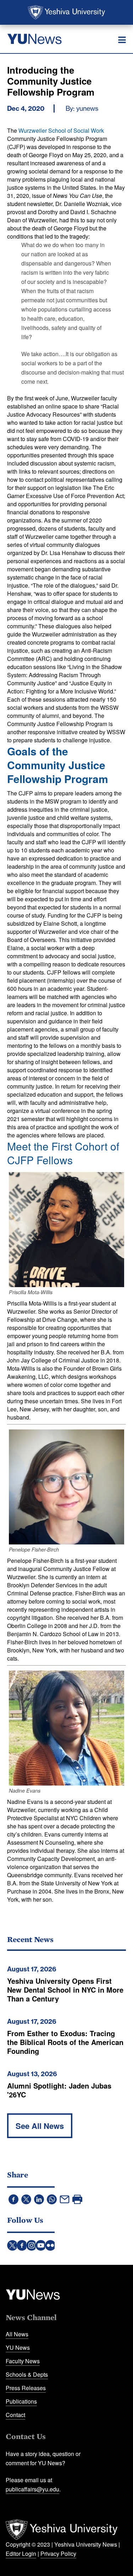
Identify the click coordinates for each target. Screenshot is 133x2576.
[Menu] (122, 40)
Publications (21, 2401)
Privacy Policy (58, 2554)
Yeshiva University (66, 12)
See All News (40, 2126)
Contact (15, 2415)
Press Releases (26, 2388)
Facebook (22, 2245)
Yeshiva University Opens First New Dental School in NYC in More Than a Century (65, 1990)
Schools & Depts (27, 2374)
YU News (18, 2347)
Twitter (12, 2245)
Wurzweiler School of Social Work (61, 130)
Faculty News (23, 2361)
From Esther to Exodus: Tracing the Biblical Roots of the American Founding (65, 2042)
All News (17, 2334)
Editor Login (21, 2554)
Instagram (32, 2245)
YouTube (41, 2245)
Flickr (50, 2245)
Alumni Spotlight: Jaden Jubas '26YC (59, 2090)
